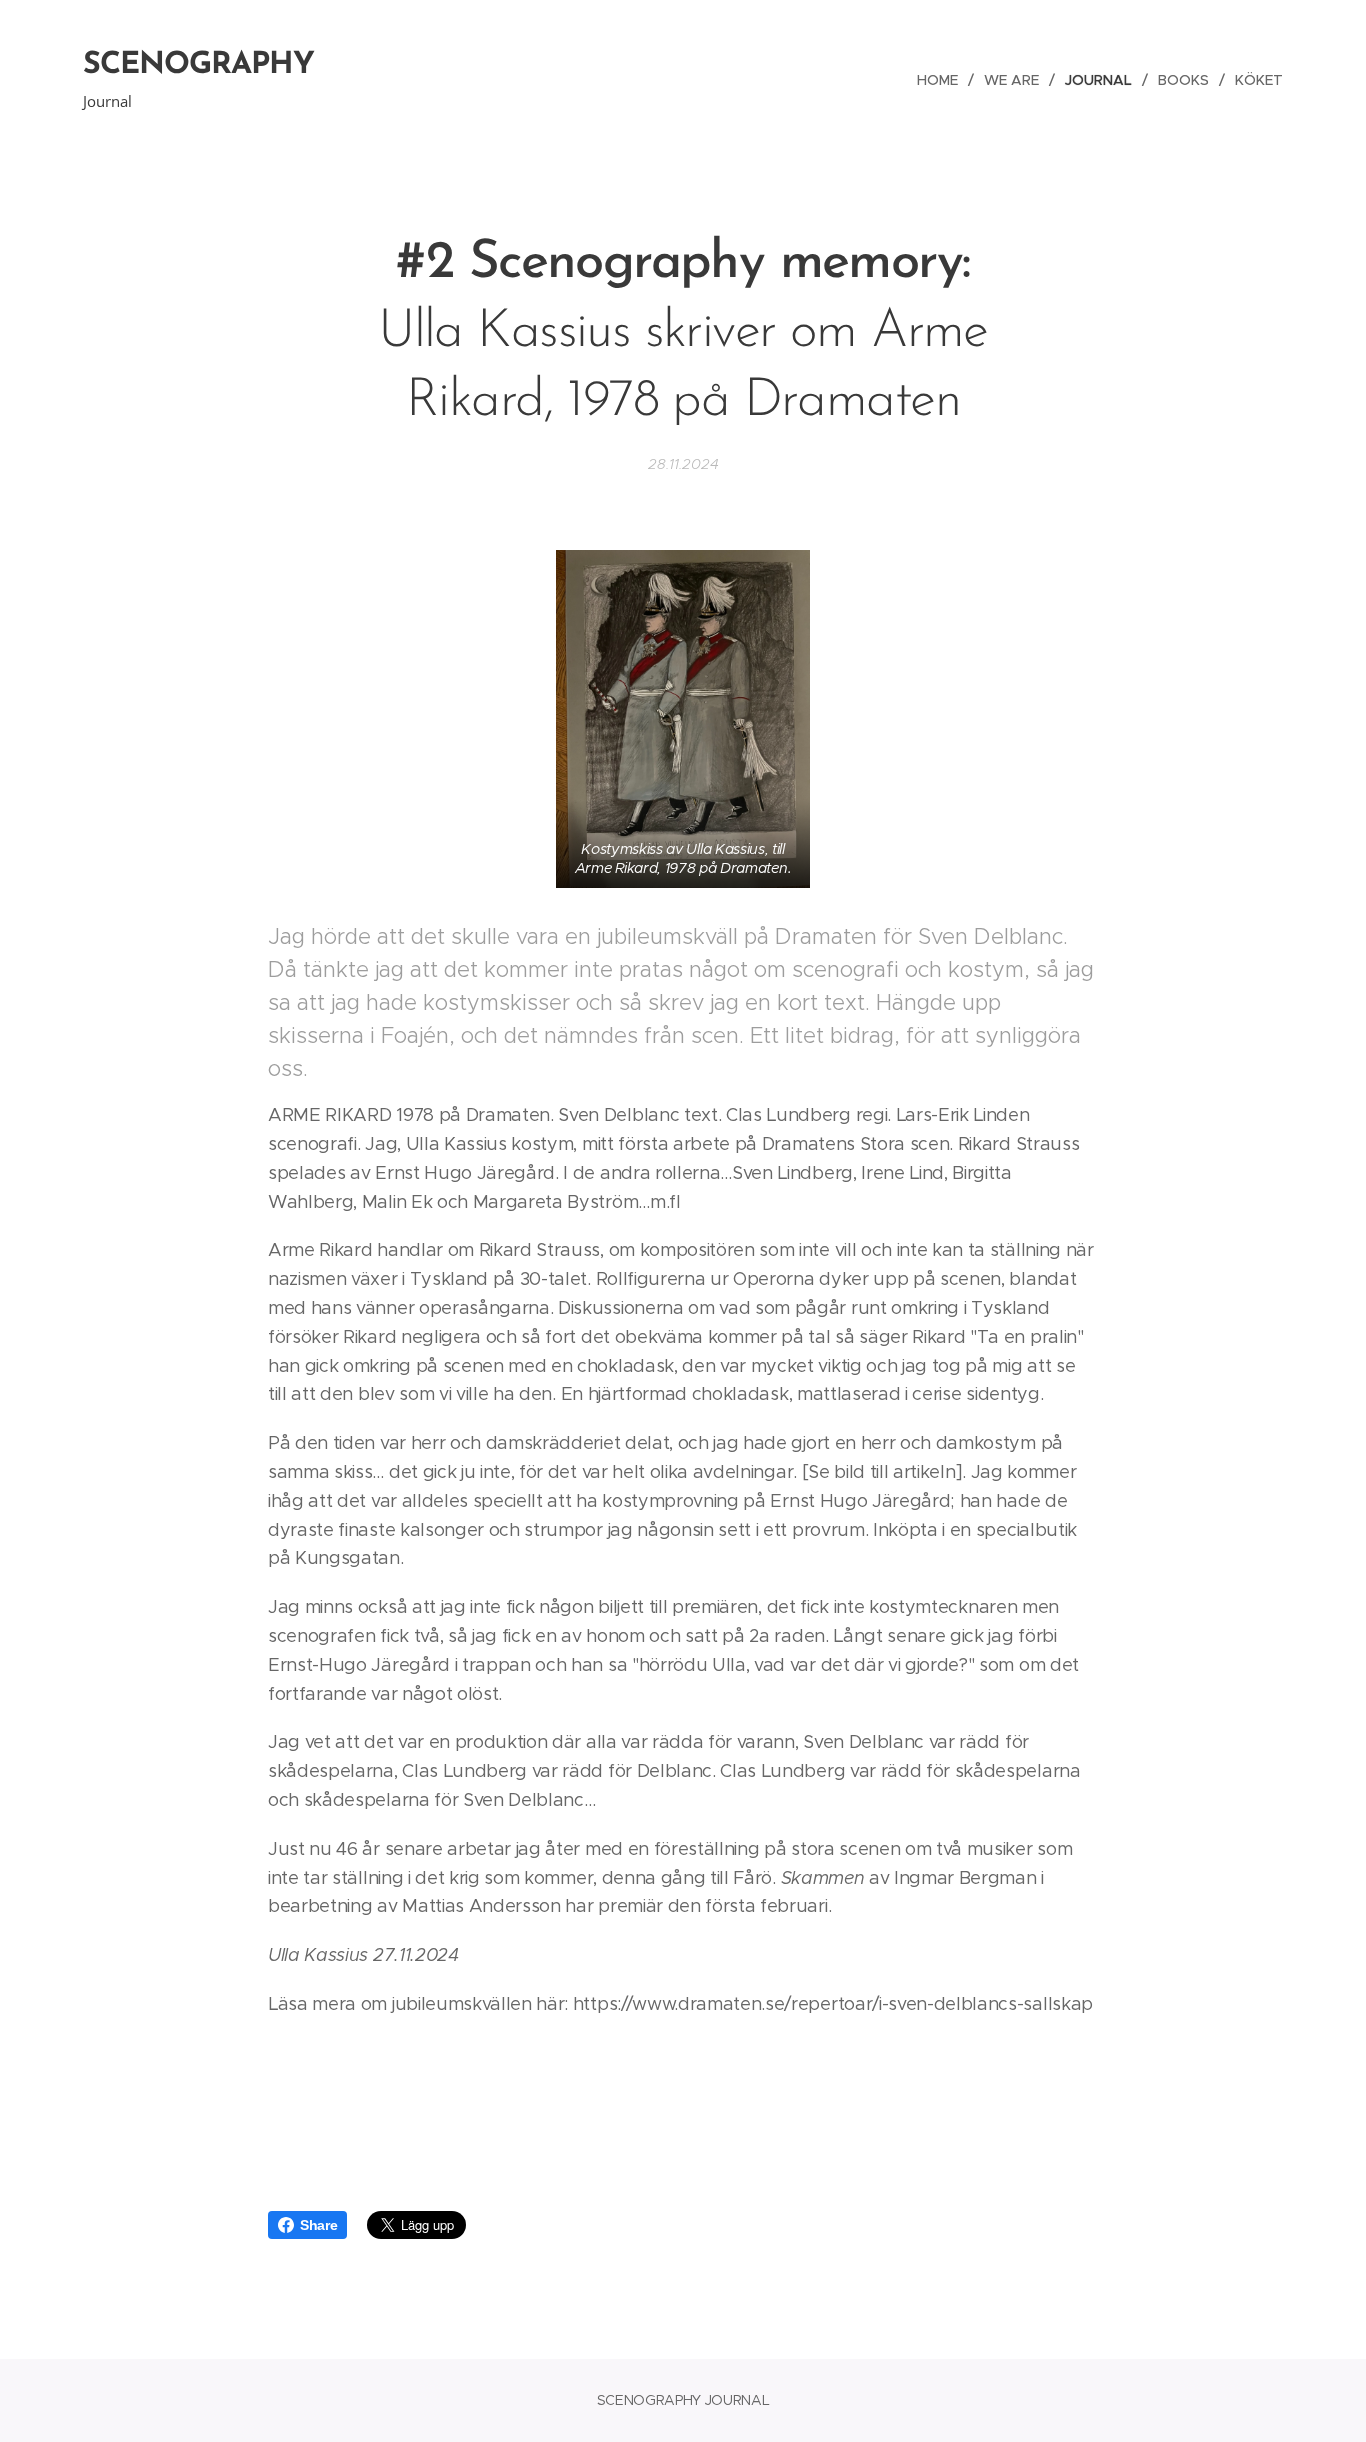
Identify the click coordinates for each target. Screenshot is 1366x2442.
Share (318, 2225)
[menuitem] (943, 80)
